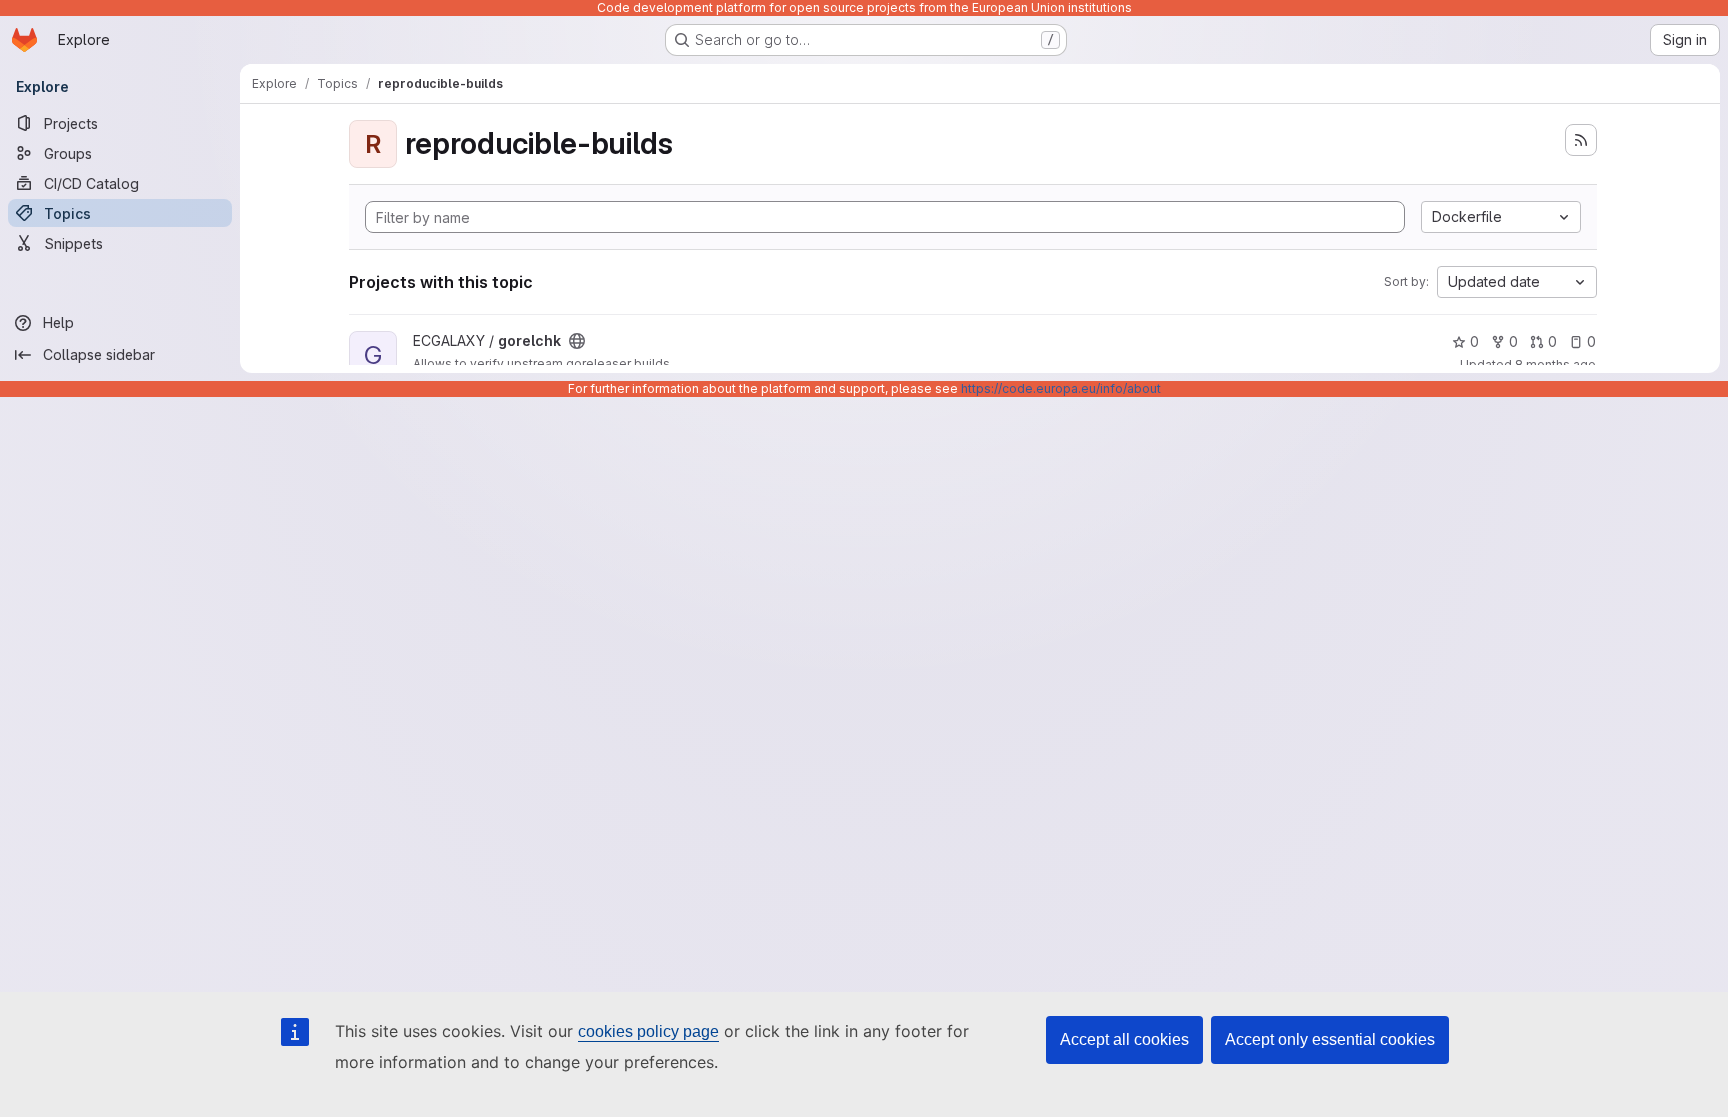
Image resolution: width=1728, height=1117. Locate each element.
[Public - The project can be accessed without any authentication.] (577, 341)
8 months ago (1555, 364)
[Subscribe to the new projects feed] (1581, 140)
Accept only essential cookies (1330, 1039)
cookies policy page (648, 1031)
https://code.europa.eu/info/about (1061, 388)
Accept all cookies (1124, 1039)
